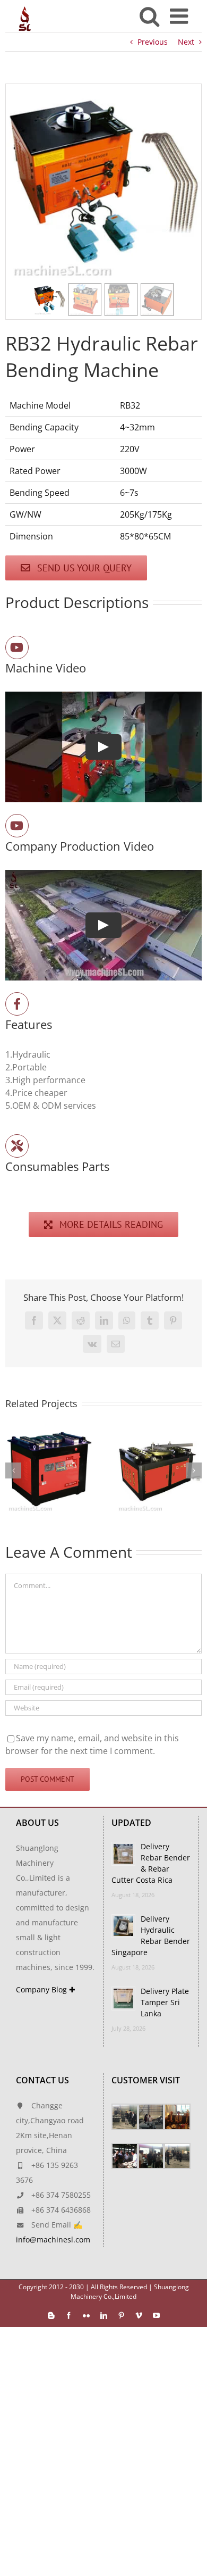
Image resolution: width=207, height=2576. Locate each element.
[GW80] (158, 1432)
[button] (49, 300)
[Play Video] (103, 747)
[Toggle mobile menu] (180, 16)
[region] (103, 202)
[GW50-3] (49, 1432)
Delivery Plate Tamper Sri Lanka (165, 2002)
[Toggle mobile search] (149, 16)
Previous (153, 42)
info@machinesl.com (53, 2240)
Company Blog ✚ (46, 1989)
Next (186, 42)
